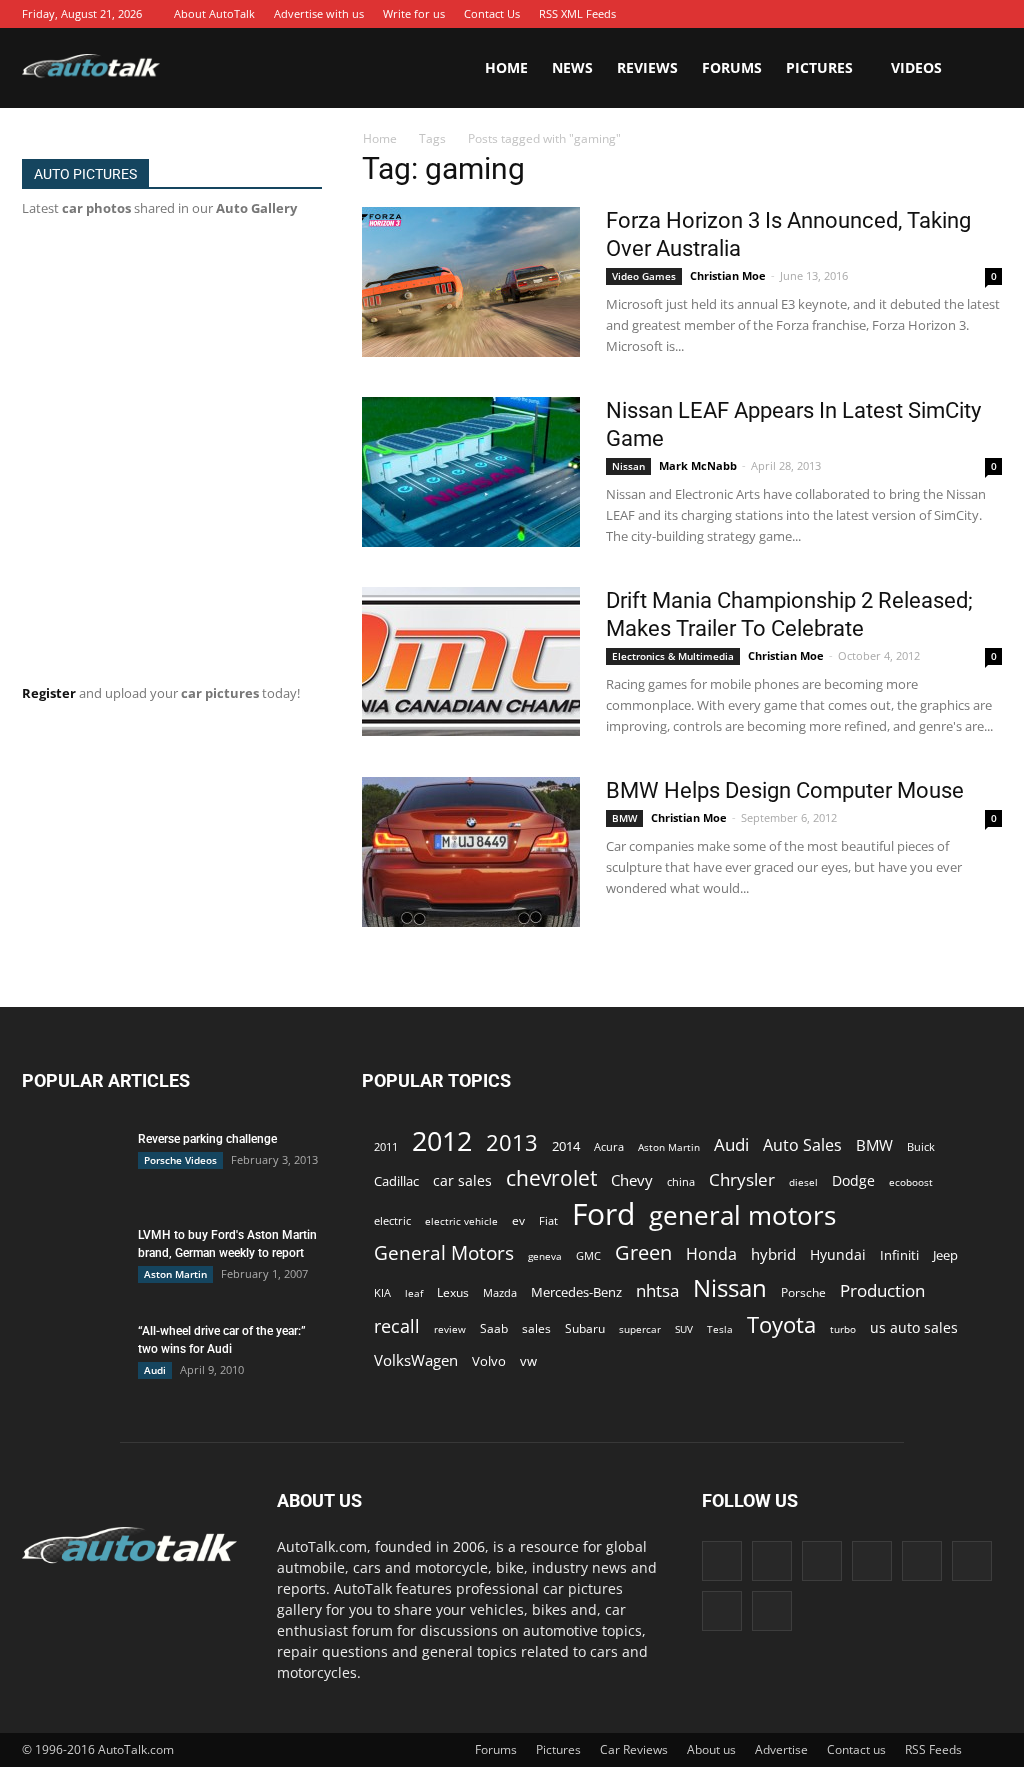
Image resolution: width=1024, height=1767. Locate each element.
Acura (609, 1146)
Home (506, 67)
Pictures (819, 67)
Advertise (781, 1749)
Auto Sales (802, 1145)
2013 (512, 1142)
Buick (921, 1146)
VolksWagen (416, 1360)
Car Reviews (634, 1749)
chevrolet (551, 1178)
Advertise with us (319, 13)
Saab (494, 1328)
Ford (603, 1213)
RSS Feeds (933, 1749)
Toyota (781, 1324)
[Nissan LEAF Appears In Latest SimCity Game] (471, 472)
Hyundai (838, 1254)
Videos (916, 67)
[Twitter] (957, 14)
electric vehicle (461, 1221)
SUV (684, 1329)
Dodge (853, 1180)
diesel (803, 1182)
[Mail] (897, 14)
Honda (711, 1254)
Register (49, 693)
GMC (588, 1255)
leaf (414, 1293)
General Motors (444, 1252)
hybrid (773, 1254)
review (450, 1329)
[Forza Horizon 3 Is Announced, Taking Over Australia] (471, 282)
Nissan (628, 466)
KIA (382, 1292)
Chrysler (742, 1179)
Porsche (803, 1292)
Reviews (647, 67)
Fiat (548, 1220)
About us (711, 1749)
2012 (442, 1140)
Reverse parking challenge (207, 1139)
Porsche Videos (180, 1160)
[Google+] (807, 14)
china (681, 1182)
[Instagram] (837, 14)
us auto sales (914, 1327)
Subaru (585, 1328)
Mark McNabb (698, 465)
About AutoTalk (214, 13)
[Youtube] (987, 14)
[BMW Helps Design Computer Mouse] (471, 852)
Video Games (644, 276)
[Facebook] (777, 14)
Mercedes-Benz (576, 1292)
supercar (640, 1329)
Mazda (500, 1292)
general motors (742, 1215)
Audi (155, 1370)
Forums (732, 67)
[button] (978, 68)
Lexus (453, 1292)
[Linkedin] (867, 14)
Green (643, 1252)
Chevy (632, 1180)
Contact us (856, 1749)
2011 (386, 1146)
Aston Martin (175, 1274)
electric (392, 1220)
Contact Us (492, 13)
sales (536, 1328)
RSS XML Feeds (577, 13)
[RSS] (927, 14)
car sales (462, 1180)
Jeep (945, 1255)
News (572, 67)
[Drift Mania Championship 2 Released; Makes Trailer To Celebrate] (471, 661)
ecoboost (911, 1182)
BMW (624, 818)
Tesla (720, 1329)
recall (397, 1326)
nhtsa (657, 1290)
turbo (843, 1329)
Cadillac (396, 1181)
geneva (545, 1256)
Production (882, 1290)
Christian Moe (728, 275)
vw (528, 1361)
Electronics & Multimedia (673, 656)
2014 (566, 1146)
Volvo (489, 1361)
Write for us (414, 13)
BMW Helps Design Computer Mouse (785, 790)
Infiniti (899, 1255)
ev (518, 1220)
